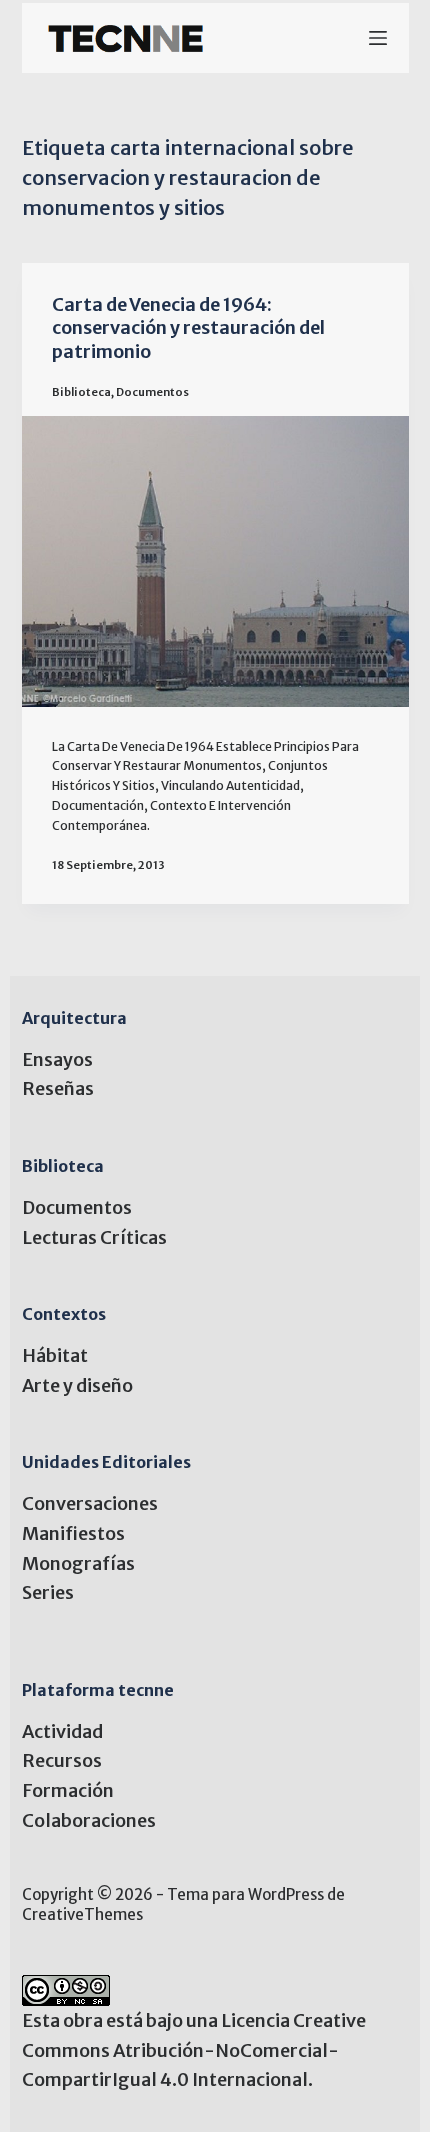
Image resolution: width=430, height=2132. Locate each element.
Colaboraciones (89, 1820)
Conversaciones (90, 1503)
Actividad (62, 1731)
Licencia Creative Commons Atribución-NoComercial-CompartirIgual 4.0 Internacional (194, 2050)
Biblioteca (81, 392)
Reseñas (58, 1088)
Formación (68, 1790)
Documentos (152, 392)
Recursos (62, 1760)
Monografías (78, 1563)
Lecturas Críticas (94, 1237)
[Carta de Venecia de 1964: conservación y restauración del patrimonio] (215, 561)
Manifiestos (73, 1533)
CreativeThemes (82, 1914)
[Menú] (378, 38)
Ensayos (57, 1059)
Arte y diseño (77, 1385)
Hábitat (55, 1355)
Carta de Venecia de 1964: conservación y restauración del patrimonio (188, 328)
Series (48, 1592)
